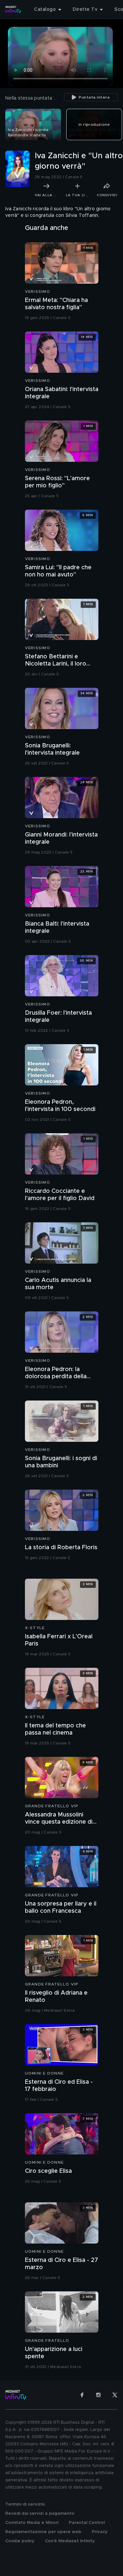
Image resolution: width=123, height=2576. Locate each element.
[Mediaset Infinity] (13, 9)
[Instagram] (98, 2395)
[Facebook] (82, 2395)
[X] (115, 2395)
